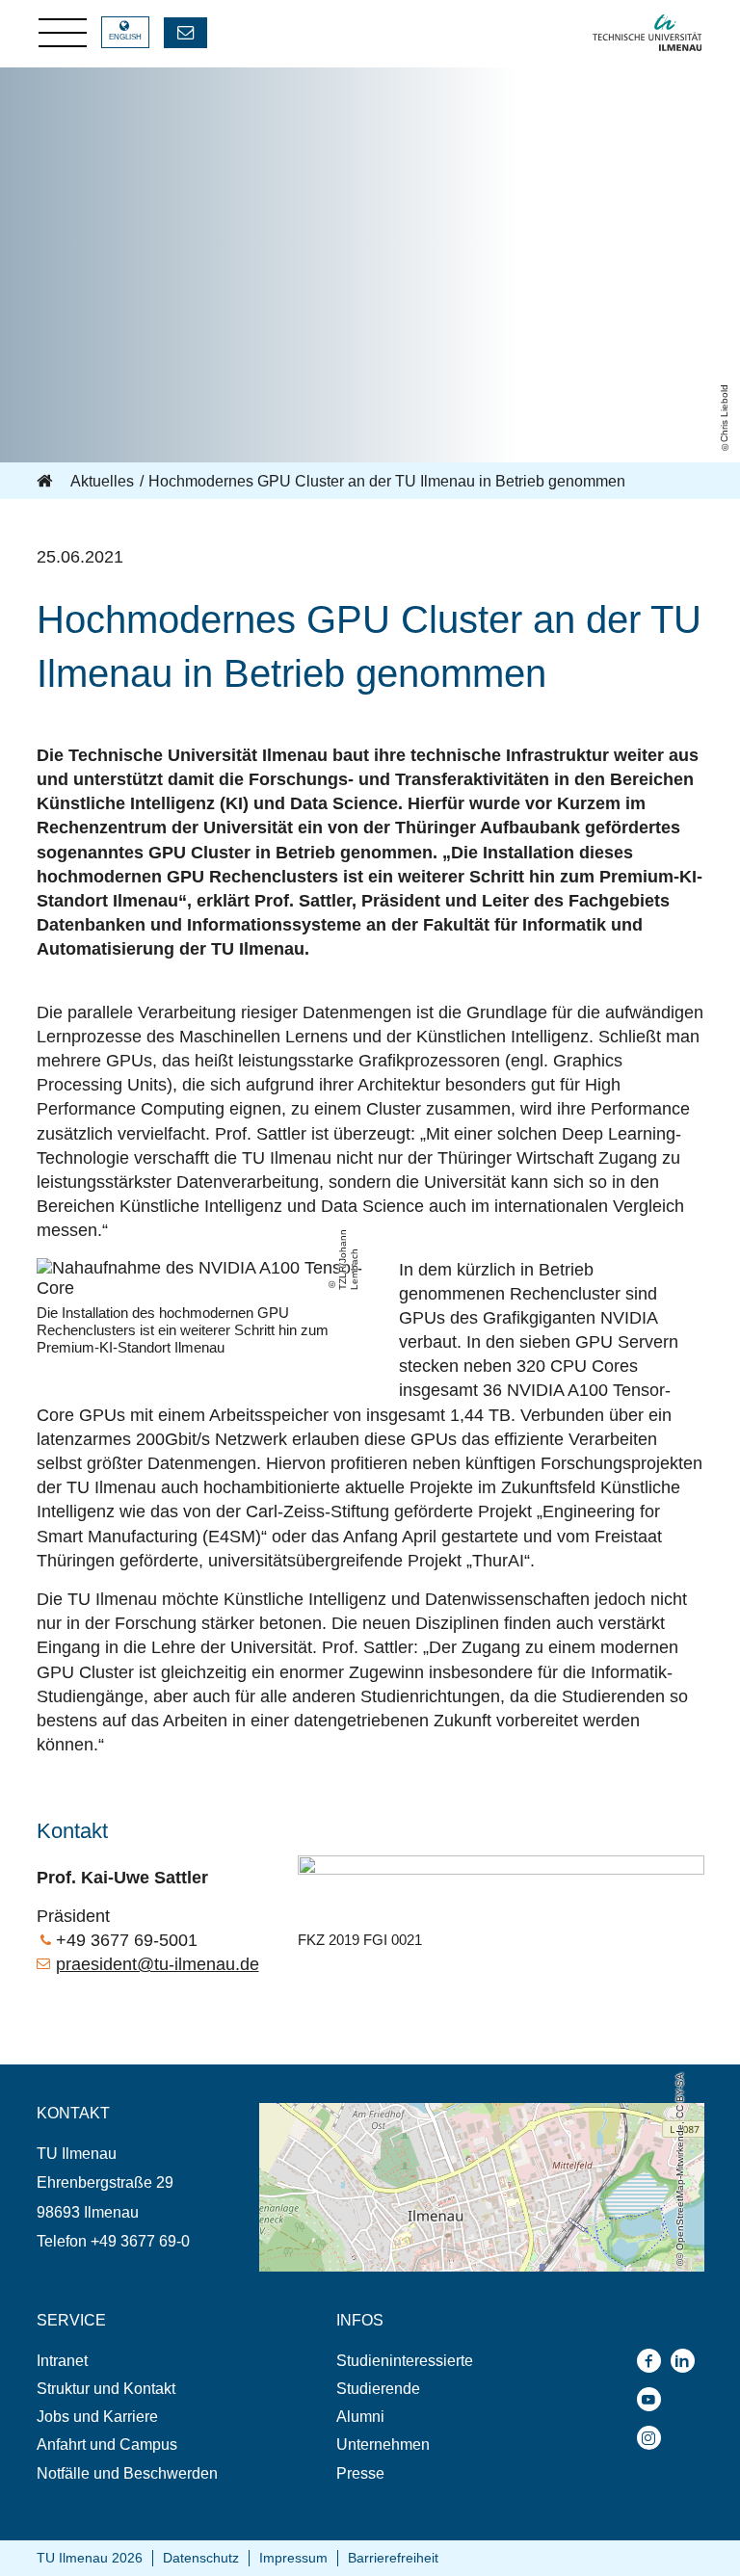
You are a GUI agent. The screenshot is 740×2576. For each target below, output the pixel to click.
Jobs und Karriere (97, 2417)
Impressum (293, 2558)
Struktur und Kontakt (106, 2389)
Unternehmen (383, 2445)
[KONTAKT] (185, 33)
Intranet (62, 2361)
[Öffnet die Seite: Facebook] (654, 2361)
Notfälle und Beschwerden (127, 2473)
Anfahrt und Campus (107, 2445)
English (125, 37)
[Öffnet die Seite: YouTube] (654, 2399)
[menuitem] (148, 2361)
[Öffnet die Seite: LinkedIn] (687, 2361)
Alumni (360, 2417)
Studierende (378, 2389)
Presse (360, 2473)
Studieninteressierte (405, 2361)
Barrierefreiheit (393, 2558)
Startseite (46, 482)
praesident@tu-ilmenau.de (158, 1964)
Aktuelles (102, 481)
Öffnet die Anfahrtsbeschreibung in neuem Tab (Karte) (442, 2112)
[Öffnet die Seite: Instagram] (654, 2438)
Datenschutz (201, 2558)
